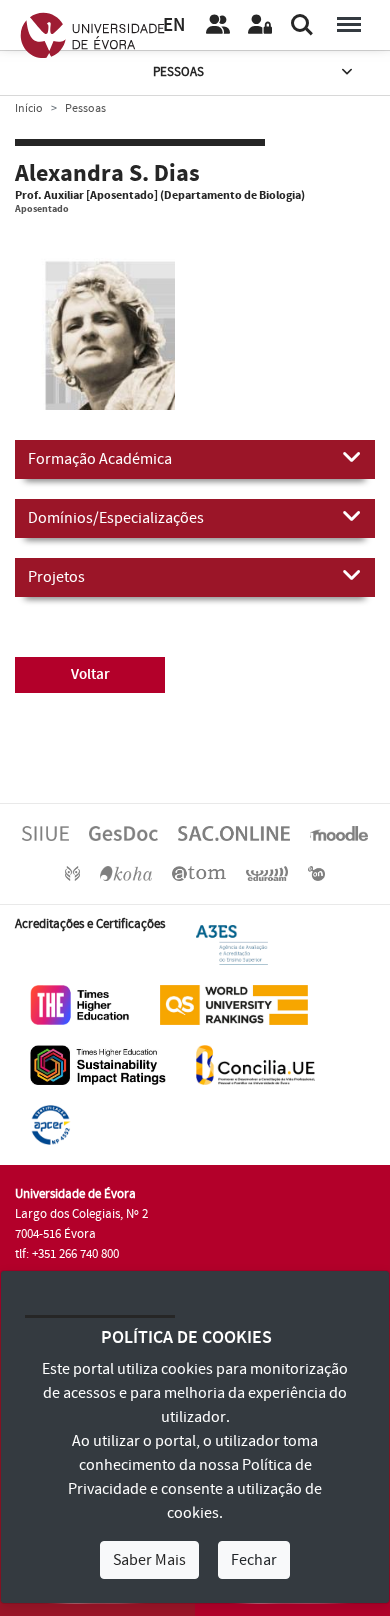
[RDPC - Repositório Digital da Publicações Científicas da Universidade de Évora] (72, 873)
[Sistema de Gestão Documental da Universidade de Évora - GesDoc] (123, 833)
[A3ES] (232, 944)
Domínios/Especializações (116, 518)
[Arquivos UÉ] (199, 873)
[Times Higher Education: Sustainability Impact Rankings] (98, 1064)
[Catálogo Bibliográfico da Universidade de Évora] (126, 873)
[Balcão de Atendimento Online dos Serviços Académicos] (234, 833)
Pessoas (178, 72)
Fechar (254, 1560)
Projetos (56, 577)
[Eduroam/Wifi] (267, 873)
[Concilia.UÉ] (255, 1064)
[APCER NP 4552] (50, 1124)
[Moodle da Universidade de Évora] (339, 833)
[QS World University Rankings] (234, 1004)
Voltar (90, 674)
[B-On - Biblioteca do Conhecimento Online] (316, 873)
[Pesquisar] (302, 25)
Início (29, 108)
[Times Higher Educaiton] (80, 1004)
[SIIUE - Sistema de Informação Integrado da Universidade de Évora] (45, 833)
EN (174, 25)
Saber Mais (149, 1560)
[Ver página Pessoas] (218, 25)
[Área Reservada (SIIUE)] (260, 25)
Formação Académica (100, 459)
